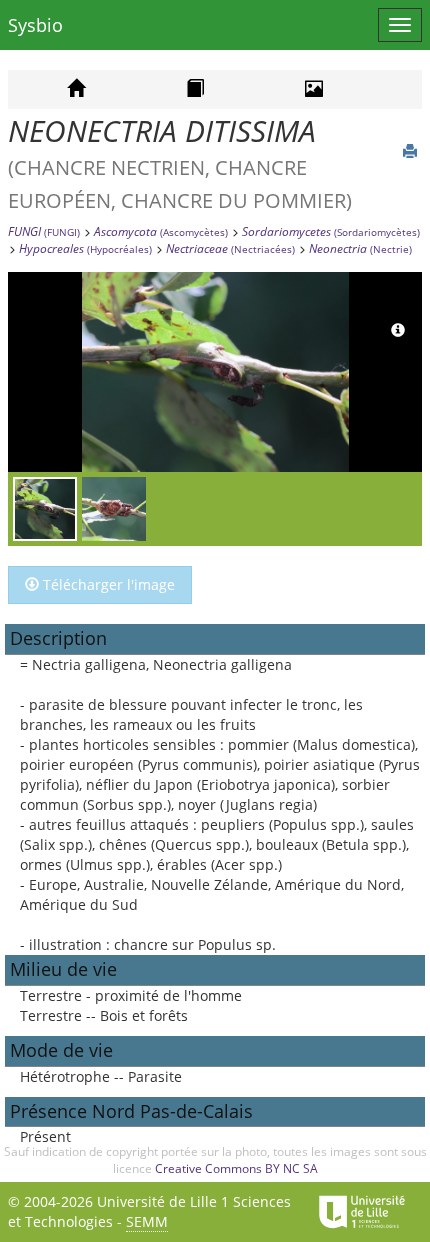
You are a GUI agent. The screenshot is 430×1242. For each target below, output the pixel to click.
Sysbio (35, 25)
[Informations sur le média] (398, 331)
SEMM (147, 1221)
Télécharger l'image (107, 584)
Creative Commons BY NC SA (236, 1168)
